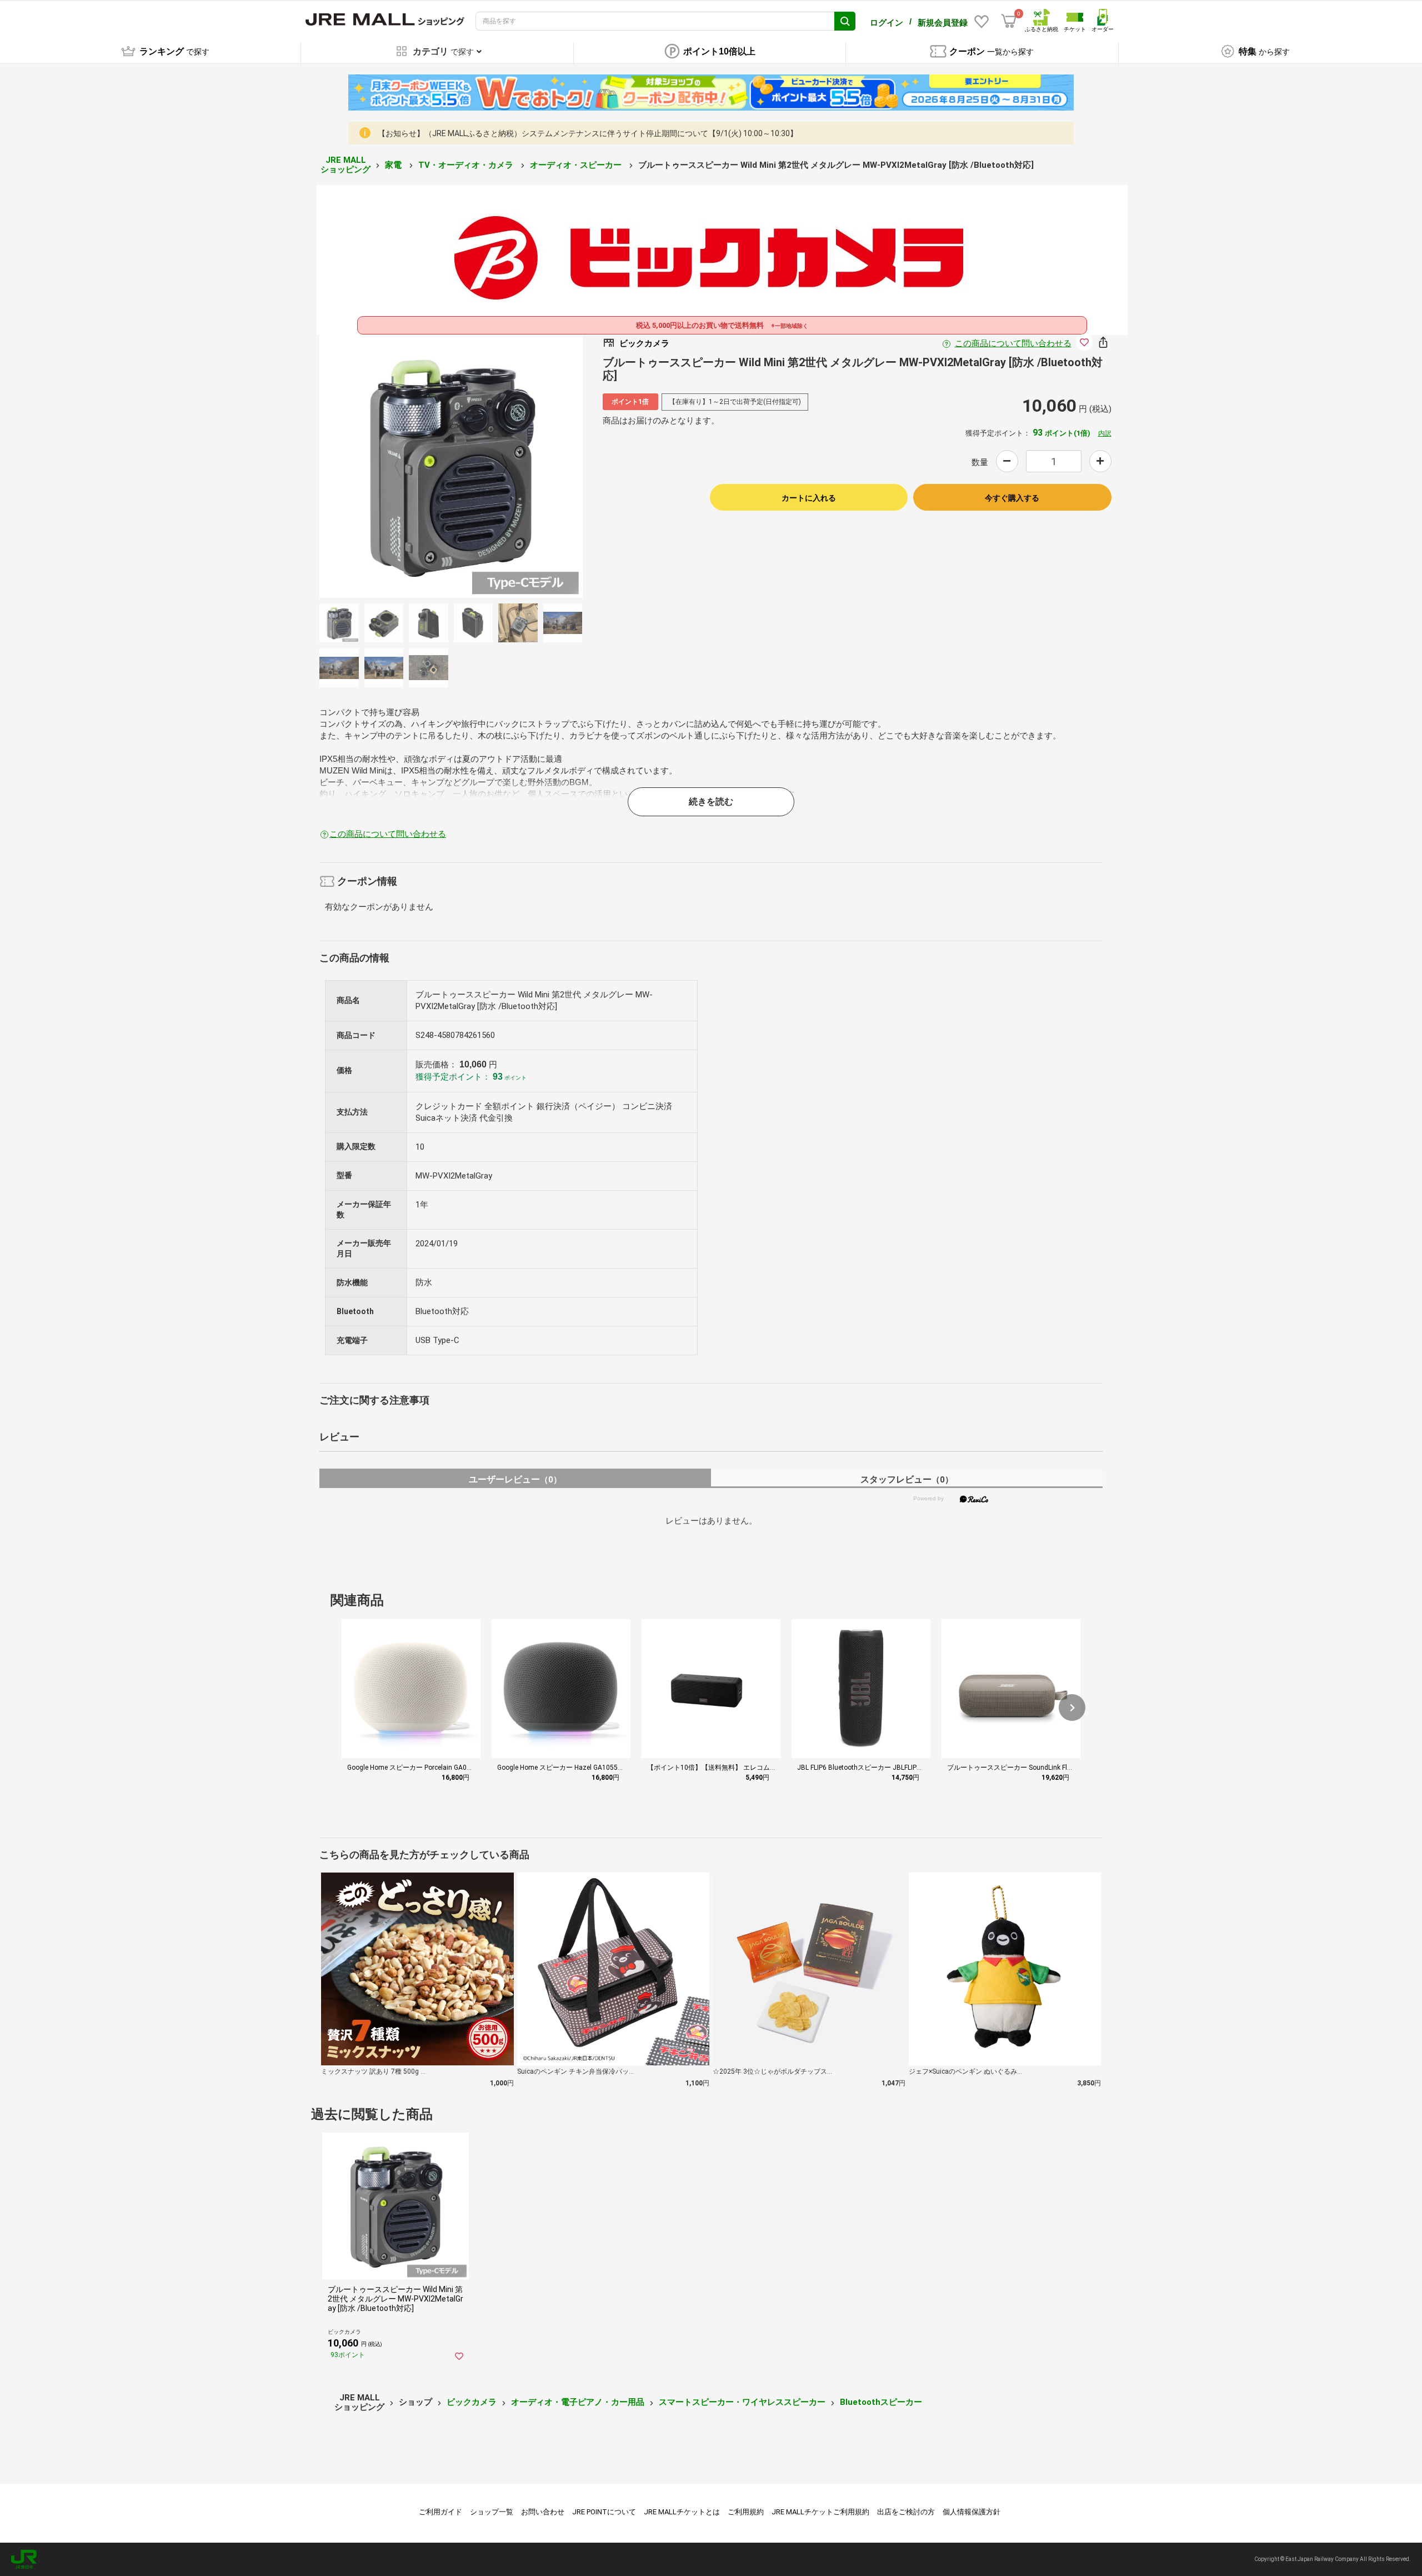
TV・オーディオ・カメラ (467, 165)
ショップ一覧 (492, 2512)
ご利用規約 (746, 2512)
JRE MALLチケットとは (682, 2512)
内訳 (1105, 433)
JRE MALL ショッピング (346, 165)
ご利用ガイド (440, 2512)
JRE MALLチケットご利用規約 (820, 2512)
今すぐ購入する (1012, 498)
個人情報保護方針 (972, 2512)
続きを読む (711, 802)
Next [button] (498, 466)
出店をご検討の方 (906, 2512)
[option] (451, 466)
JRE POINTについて (604, 2512)
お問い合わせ (543, 2512)
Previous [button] (404, 466)
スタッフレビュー (907, 1479)
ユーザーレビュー (515, 1479)
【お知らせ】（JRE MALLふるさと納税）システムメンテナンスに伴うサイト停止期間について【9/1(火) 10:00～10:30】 (588, 133)
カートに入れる (809, 498)
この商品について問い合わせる (1013, 343)
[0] (1009, 21)
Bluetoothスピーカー (881, 2402)
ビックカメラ (472, 2402)
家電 (394, 165)
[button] (1072, 1708)
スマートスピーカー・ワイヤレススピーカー (742, 2402)
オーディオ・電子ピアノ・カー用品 (578, 2402)
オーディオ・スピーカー (577, 165)
